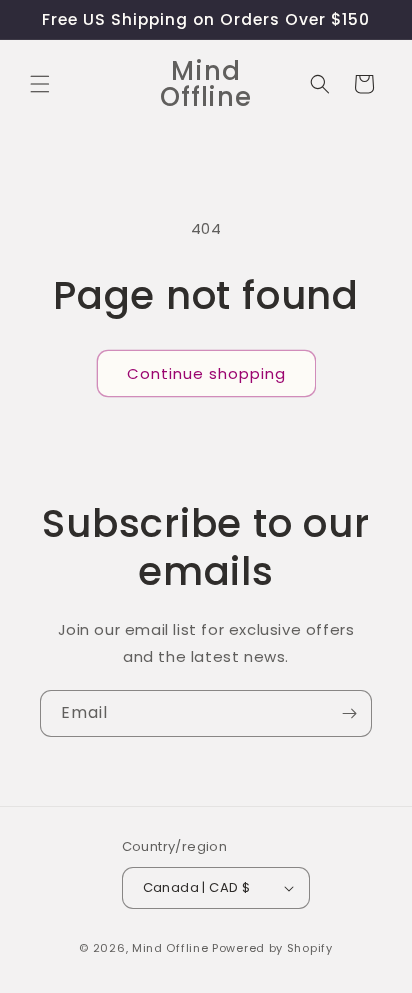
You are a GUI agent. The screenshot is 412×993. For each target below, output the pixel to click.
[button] (40, 84)
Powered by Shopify (272, 948)
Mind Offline (170, 948)
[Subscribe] (349, 713)
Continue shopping (206, 373)
